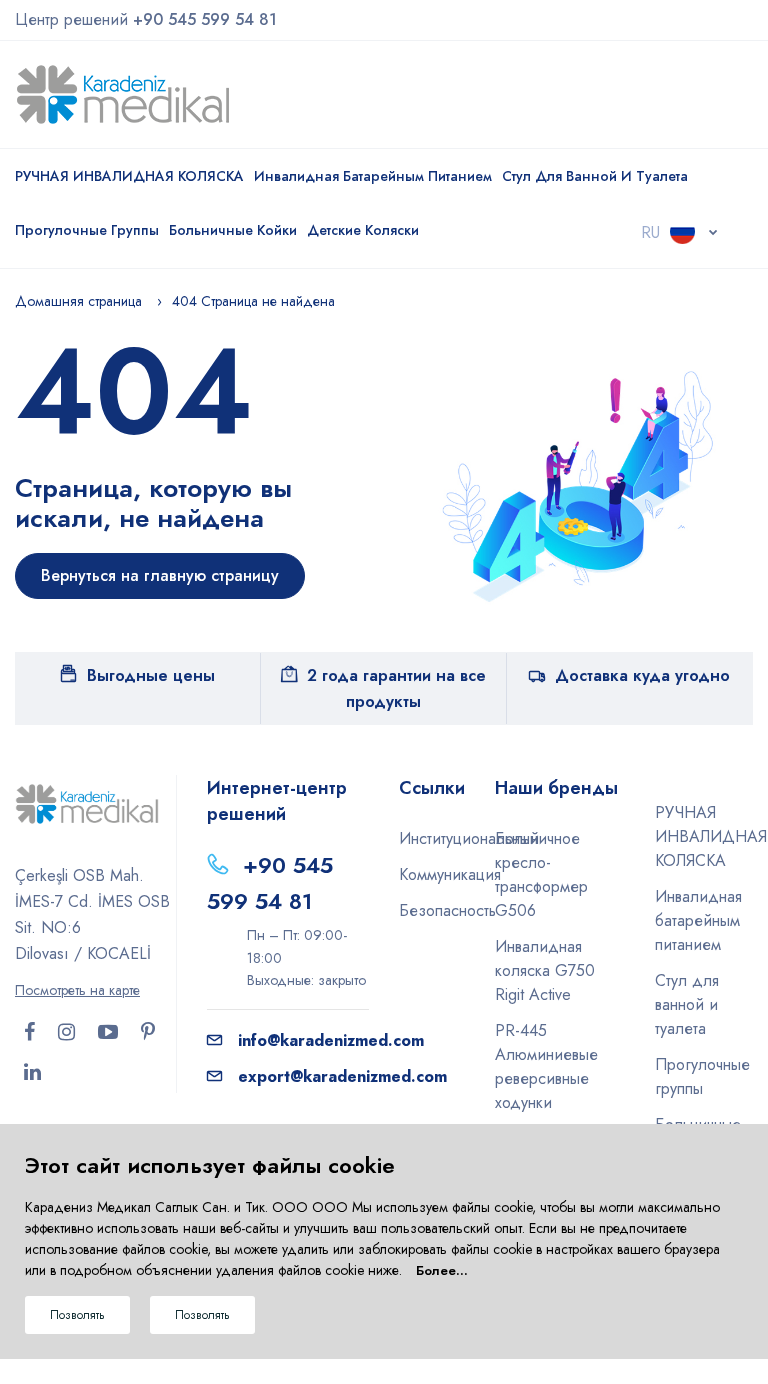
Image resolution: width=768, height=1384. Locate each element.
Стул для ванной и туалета (595, 176)
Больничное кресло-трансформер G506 (541, 874)
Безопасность (432, 910)
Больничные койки (233, 230)
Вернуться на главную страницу (160, 575)
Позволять (77, 1315)
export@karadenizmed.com (342, 1076)
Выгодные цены (151, 675)
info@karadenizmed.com (331, 1040)
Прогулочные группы (87, 230)
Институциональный (432, 838)
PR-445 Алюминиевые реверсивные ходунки (546, 1066)
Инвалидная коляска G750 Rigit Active (545, 970)
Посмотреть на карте (77, 990)
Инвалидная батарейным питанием (373, 176)
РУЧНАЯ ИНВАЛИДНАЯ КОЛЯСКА (129, 176)
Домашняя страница (78, 301)
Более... (442, 1270)
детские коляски (363, 230)
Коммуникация (432, 874)
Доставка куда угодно (642, 675)
